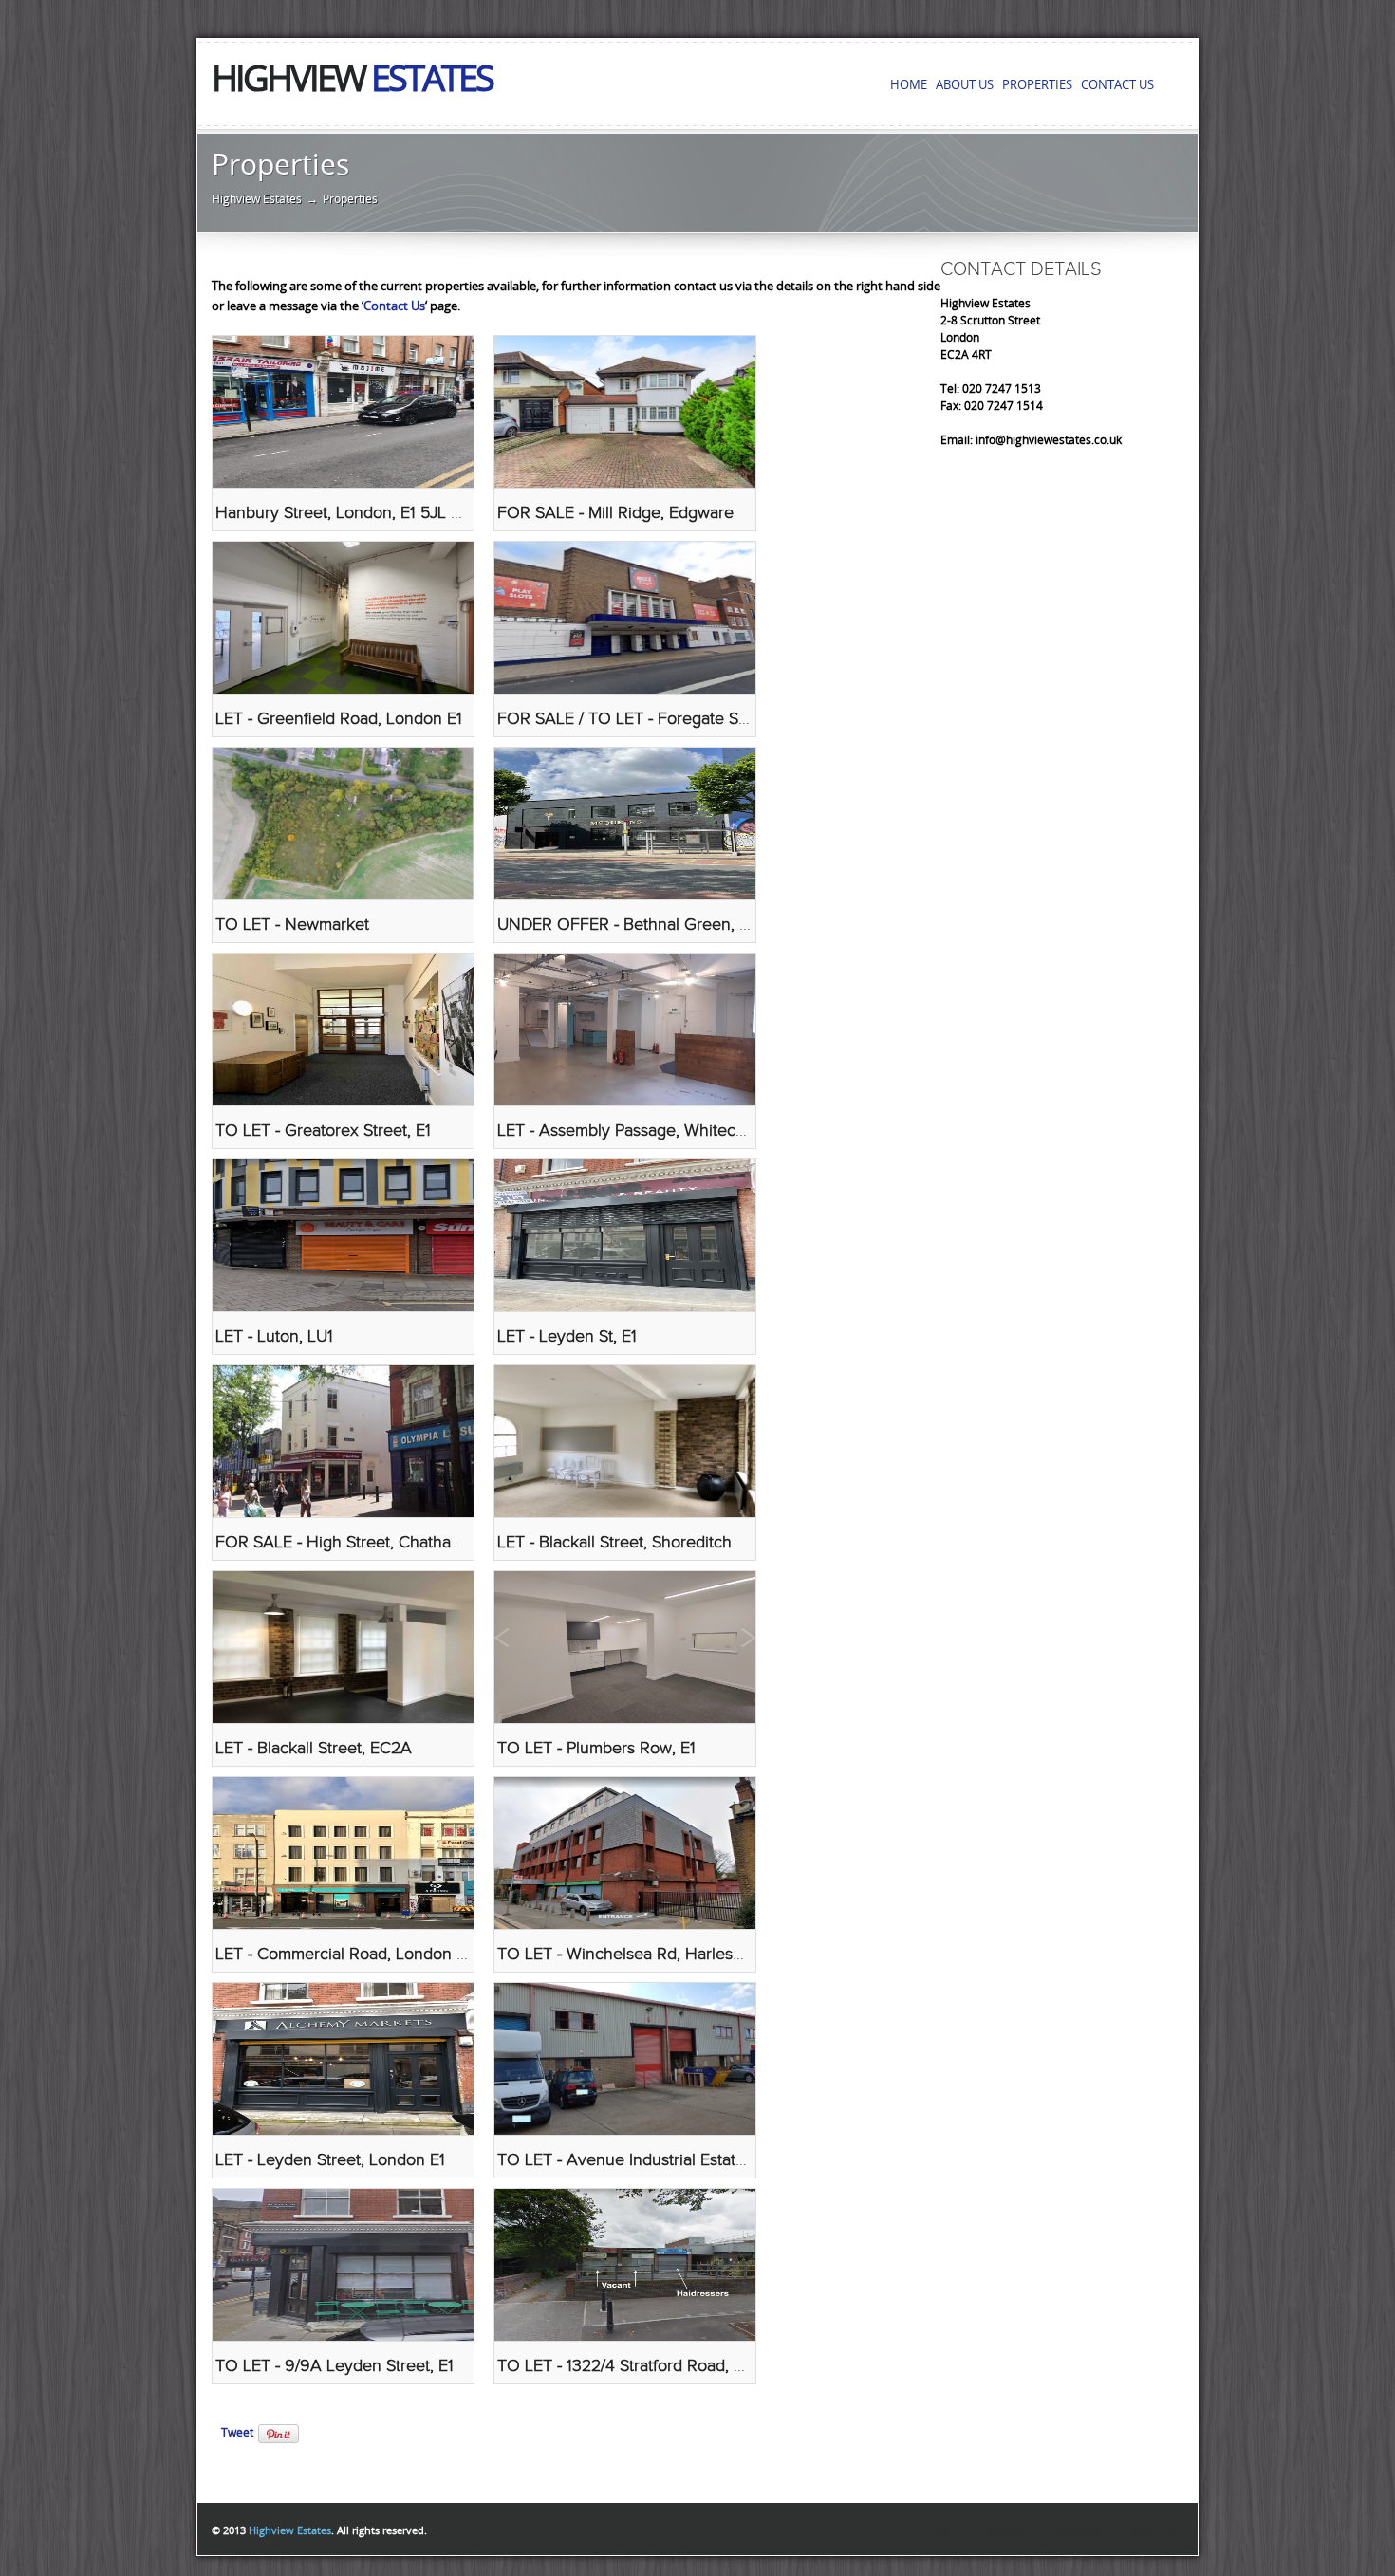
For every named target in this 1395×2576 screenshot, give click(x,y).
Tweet (237, 2433)
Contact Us (394, 306)
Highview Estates (257, 199)
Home (944, 2531)
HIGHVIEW (352, 79)
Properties (1075, 2531)
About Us (1004, 2531)
